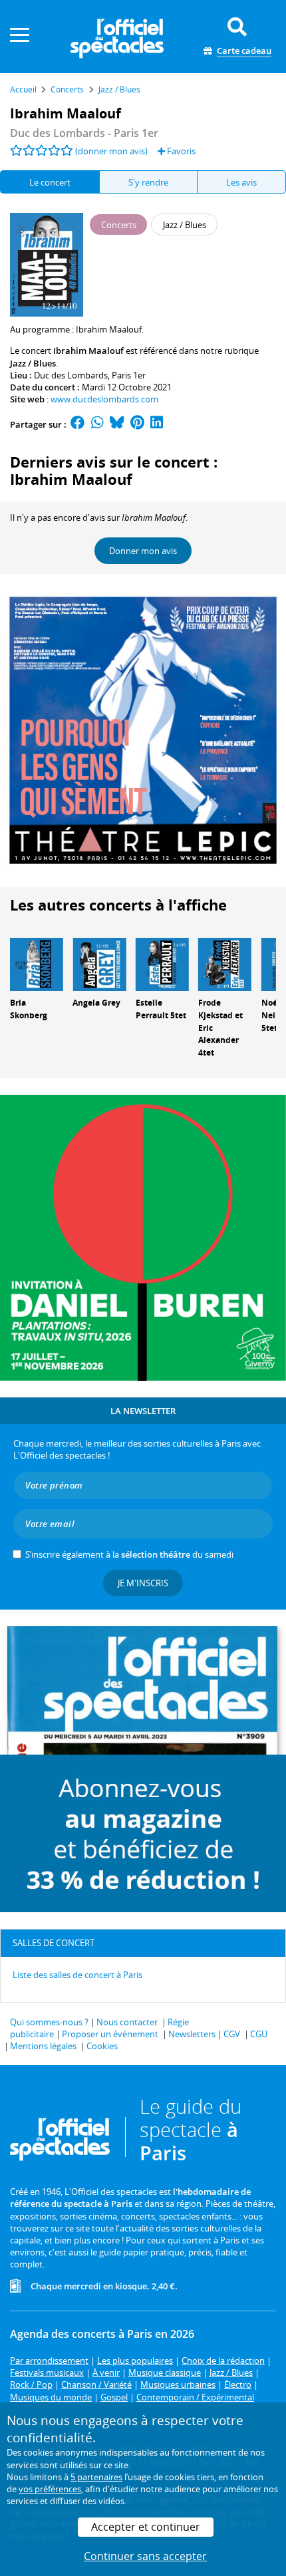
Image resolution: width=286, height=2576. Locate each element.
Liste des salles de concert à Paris (77, 1975)
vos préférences (50, 2489)
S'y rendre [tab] (148, 182)
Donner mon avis (143, 551)
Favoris (180, 151)
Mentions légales (43, 2046)
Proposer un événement (110, 2034)
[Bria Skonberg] (37, 964)
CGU (259, 2034)
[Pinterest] (137, 424)
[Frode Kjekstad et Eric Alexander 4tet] (225, 964)
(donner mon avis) (111, 151)
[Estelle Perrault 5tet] (162, 964)
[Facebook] (78, 424)
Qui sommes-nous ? (49, 2022)
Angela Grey (96, 1003)
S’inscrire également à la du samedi (129, 1554)
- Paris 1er (84, 133)
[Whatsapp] (97, 424)
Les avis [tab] (241, 182)
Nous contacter (127, 2022)
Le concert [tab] (50, 182)
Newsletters (192, 2034)
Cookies (102, 2046)
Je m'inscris (143, 1583)
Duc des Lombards (71, 375)
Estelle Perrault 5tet (161, 1009)
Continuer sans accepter (145, 2556)
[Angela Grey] (99, 964)
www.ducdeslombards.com (104, 399)
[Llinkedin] (157, 424)
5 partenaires (96, 2477)
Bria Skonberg (29, 1009)
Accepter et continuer (146, 2527)
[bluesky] (117, 424)
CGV (232, 2034)
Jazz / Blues (33, 363)
